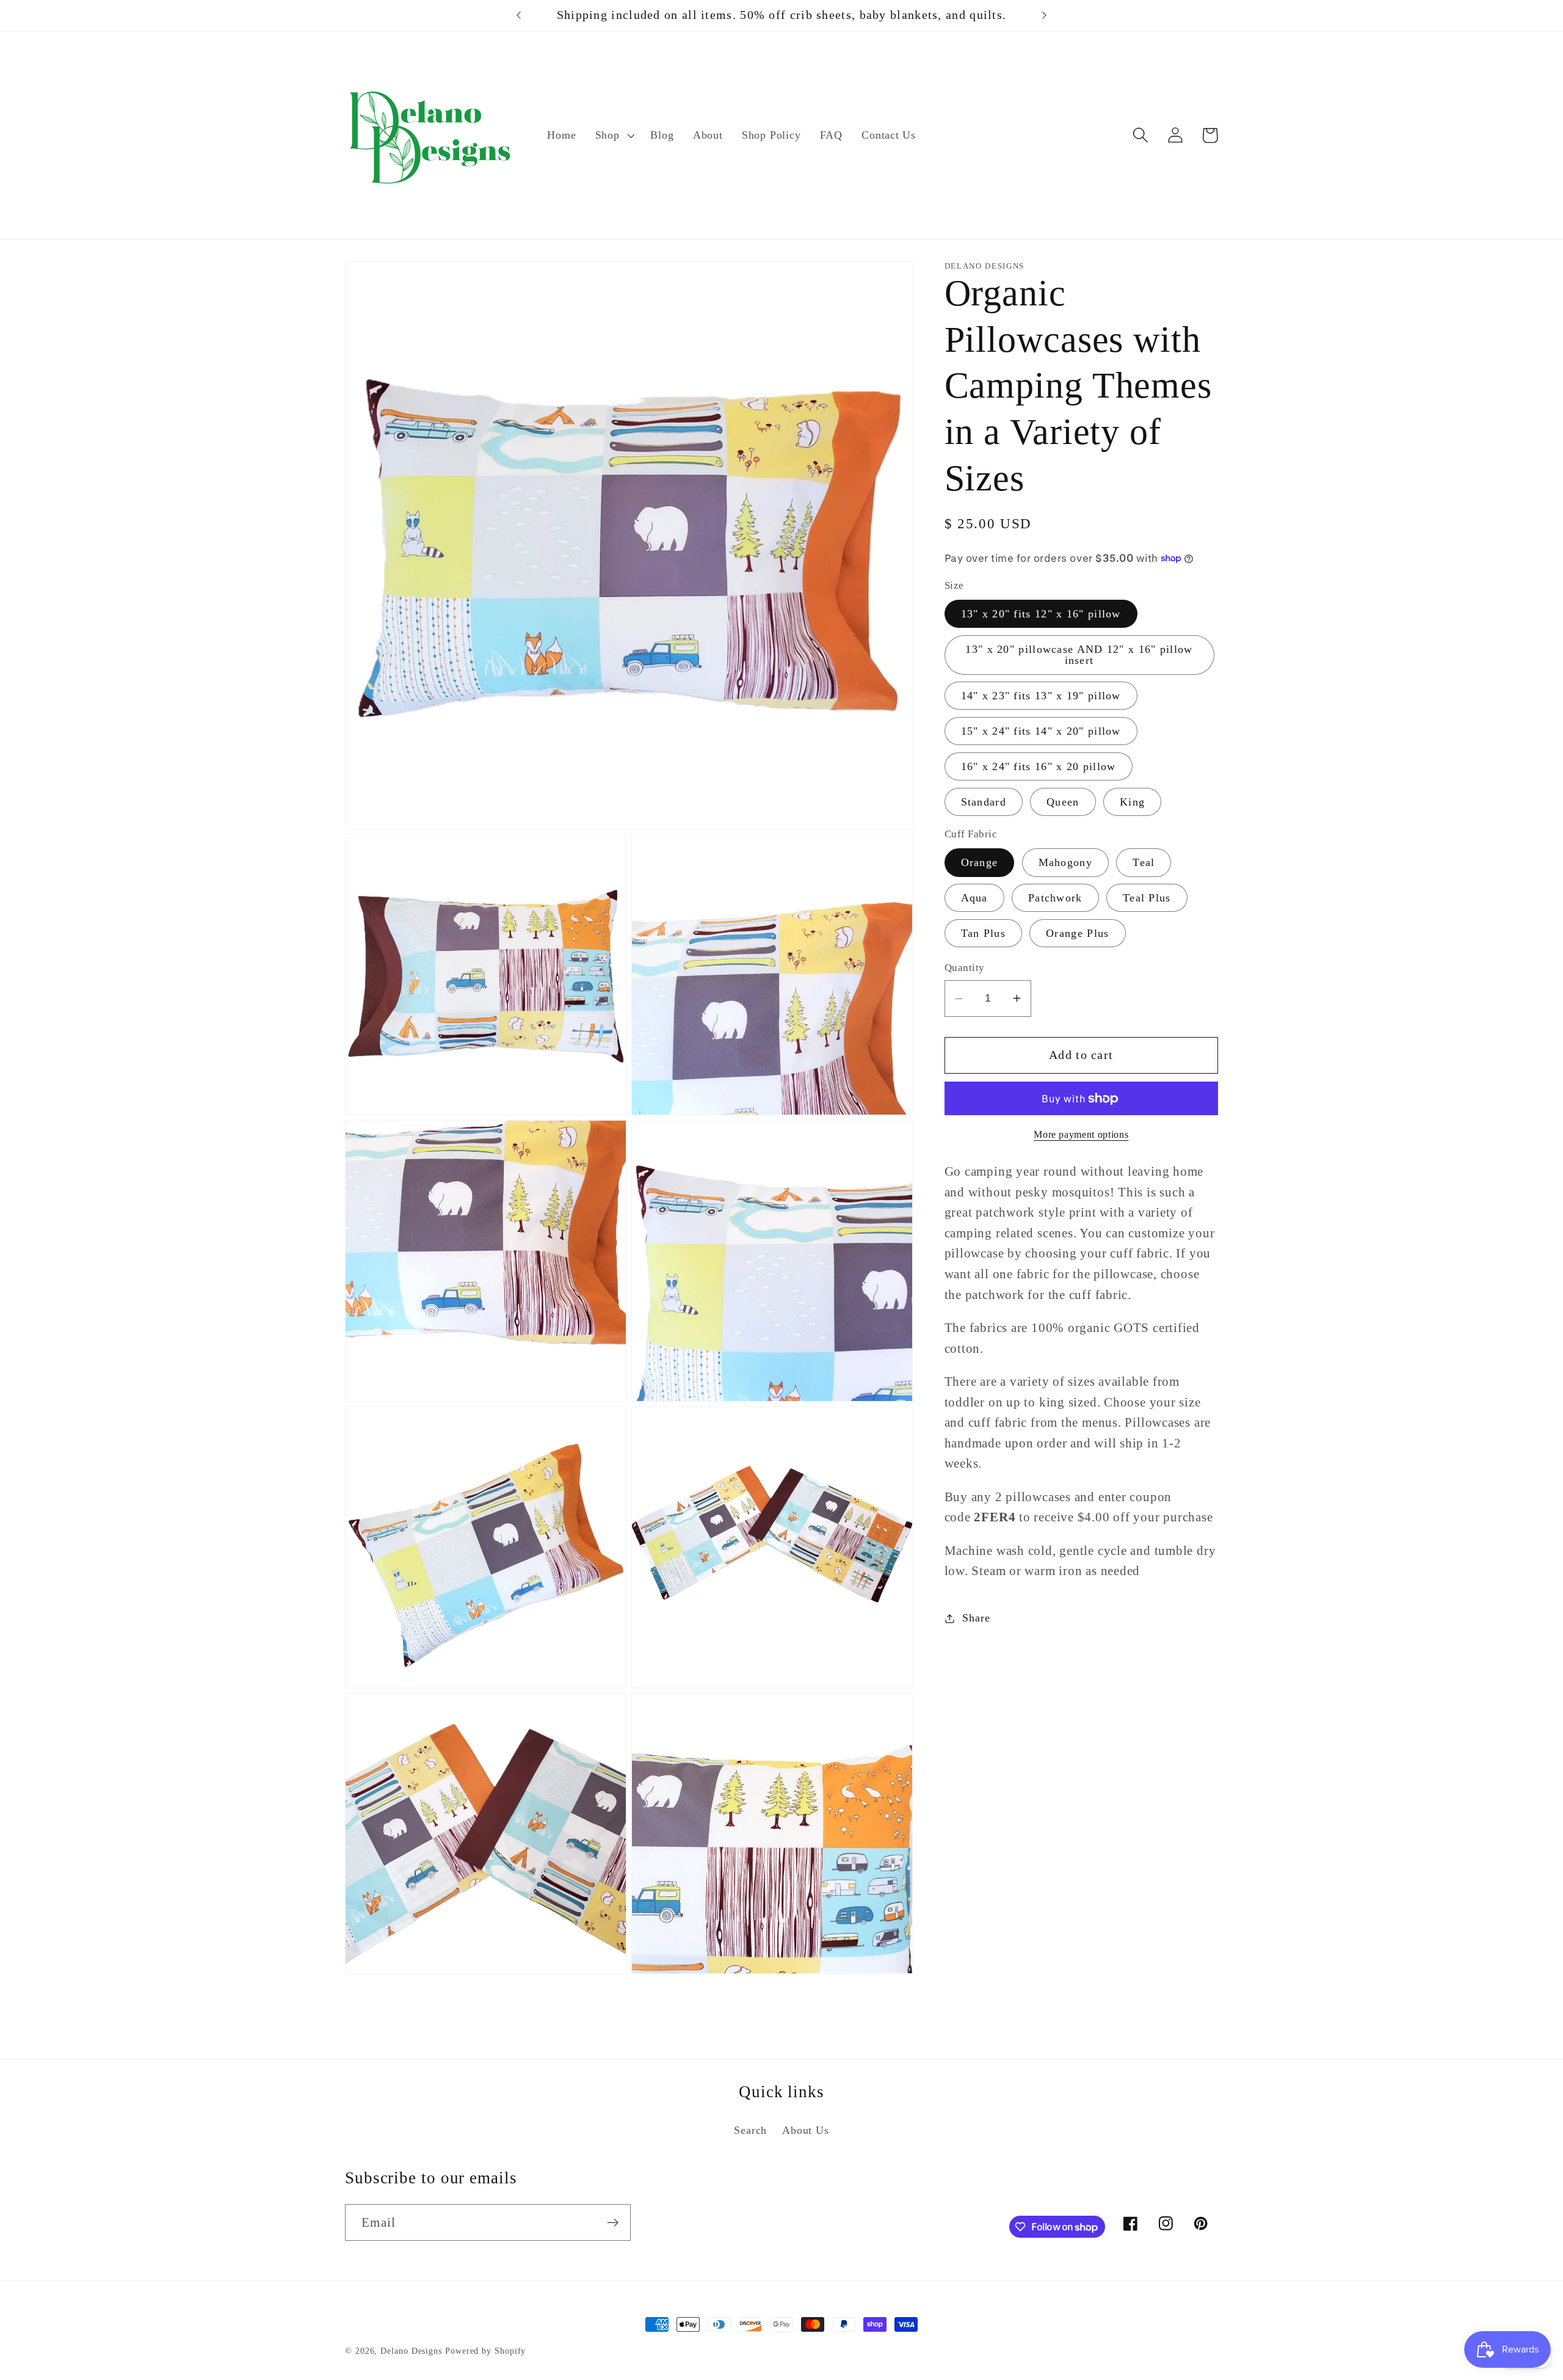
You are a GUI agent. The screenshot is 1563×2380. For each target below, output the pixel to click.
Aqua (974, 898)
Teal (1144, 862)
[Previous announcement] (519, 15)
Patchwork (1055, 898)
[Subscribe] (613, 2223)
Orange (980, 862)
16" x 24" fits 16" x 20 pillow (1039, 766)
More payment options (1081, 1134)
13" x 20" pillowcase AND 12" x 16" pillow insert (1079, 655)
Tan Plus (983, 933)
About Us (805, 2130)
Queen (1063, 802)
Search (750, 2130)
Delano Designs (411, 2351)
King (1132, 802)
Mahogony (1065, 862)
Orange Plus (1077, 933)
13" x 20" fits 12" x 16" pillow (1041, 614)
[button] (613, 136)
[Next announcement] (1044, 15)
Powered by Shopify (485, 2351)
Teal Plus (1147, 898)
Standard (984, 802)
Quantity (965, 968)
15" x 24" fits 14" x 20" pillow (1041, 731)
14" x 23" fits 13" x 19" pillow (1041, 696)
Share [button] (976, 1618)
